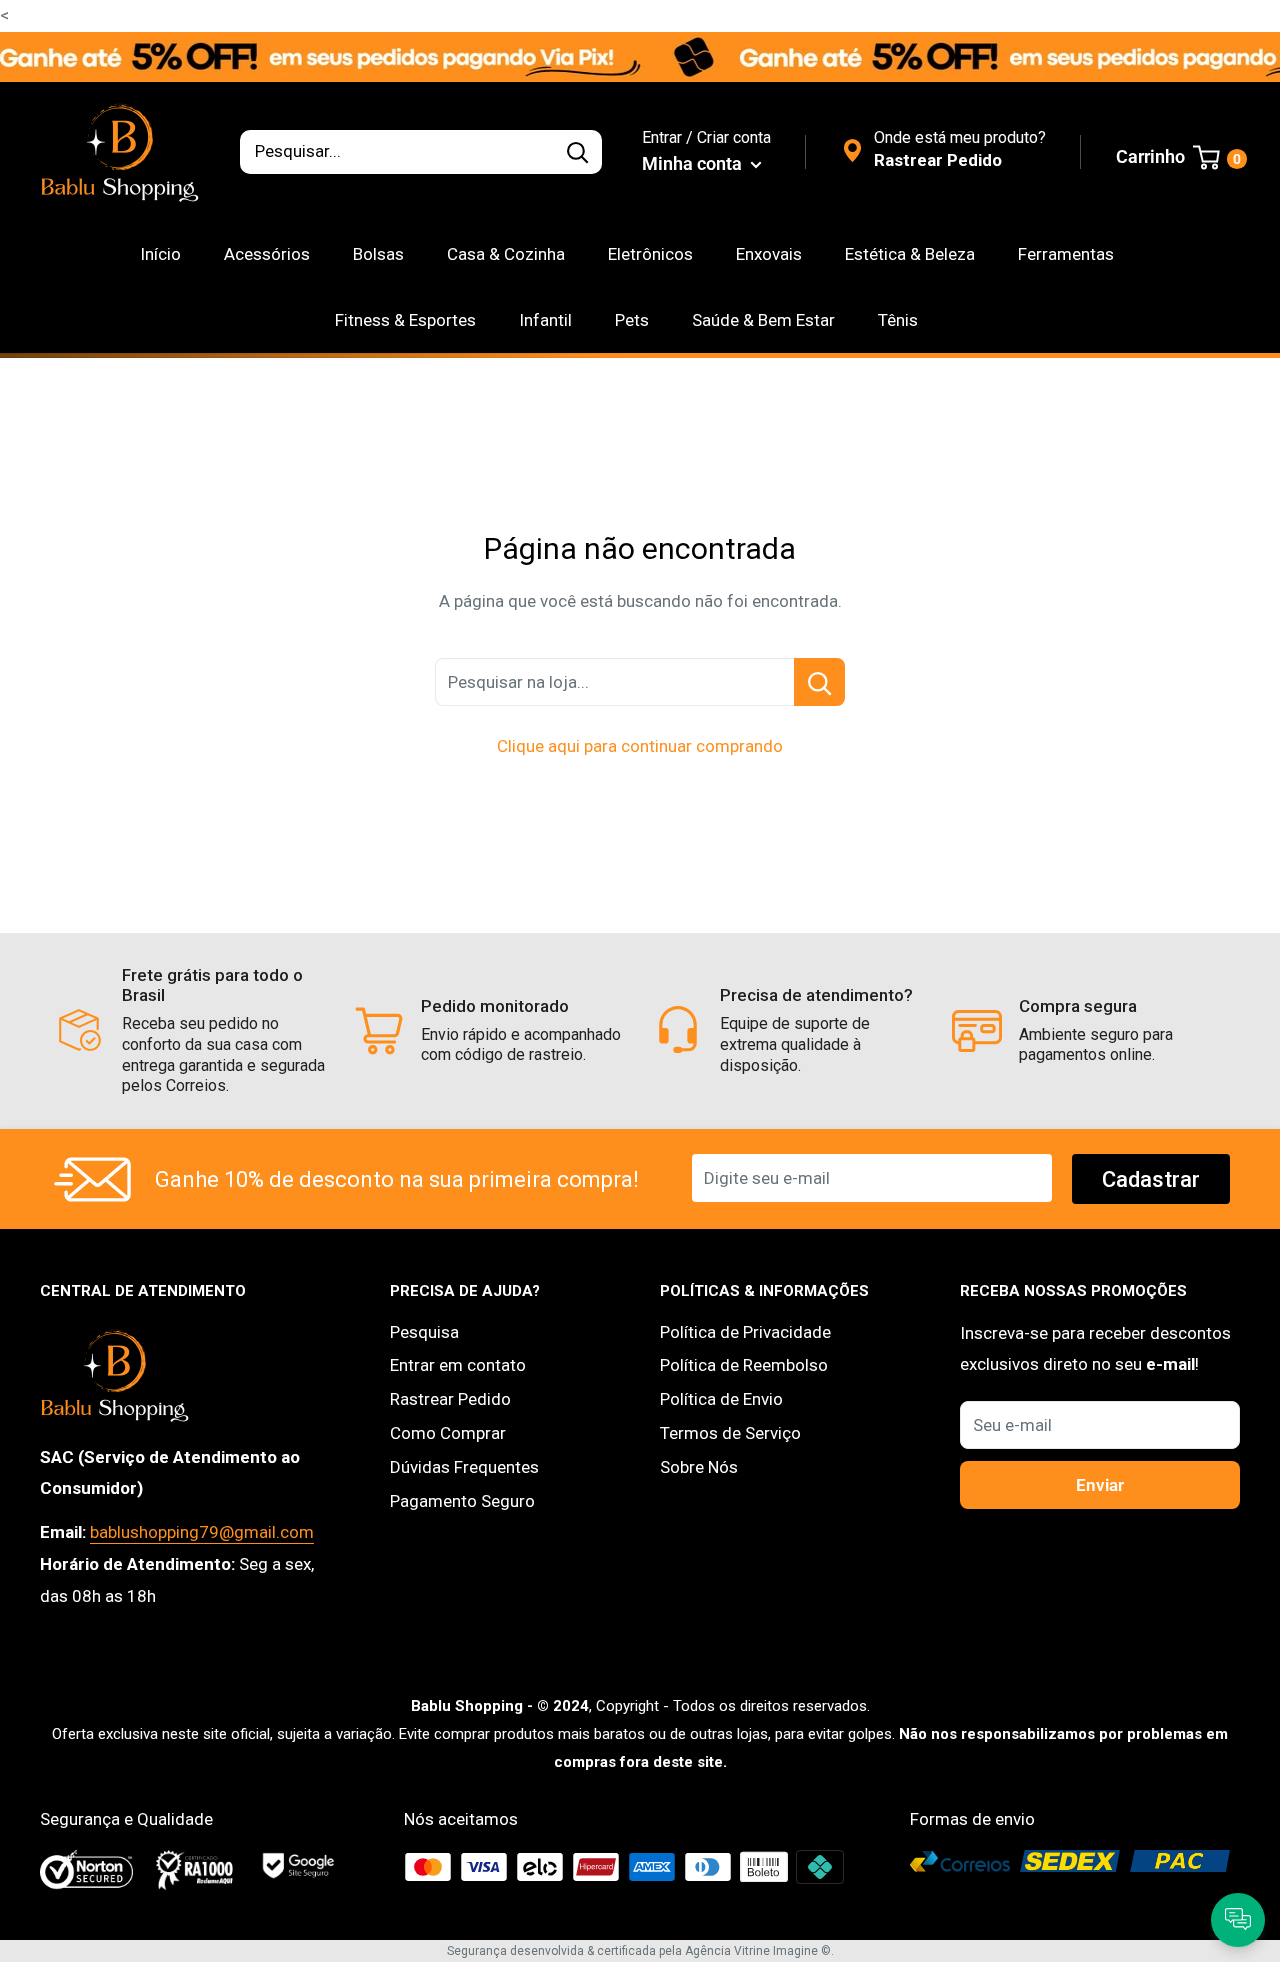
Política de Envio (721, 1399)
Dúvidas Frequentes (464, 1467)
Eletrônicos (650, 254)
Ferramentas (1066, 254)
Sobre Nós (699, 1467)
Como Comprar (448, 1433)
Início (160, 254)
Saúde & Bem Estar (763, 320)
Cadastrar (1151, 1179)
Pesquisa (424, 1332)
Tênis (898, 320)
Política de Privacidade (745, 1332)
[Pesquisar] (577, 152)
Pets (632, 320)
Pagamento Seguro (462, 1501)
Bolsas (378, 254)
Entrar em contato (458, 1365)
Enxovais (769, 254)
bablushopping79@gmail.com (202, 1532)
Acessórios (267, 254)
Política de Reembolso (744, 1365)
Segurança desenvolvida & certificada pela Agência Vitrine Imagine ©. (640, 1951)
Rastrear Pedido (450, 1399)
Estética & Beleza (910, 254)
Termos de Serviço (730, 1433)
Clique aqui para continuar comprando (640, 746)
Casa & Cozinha (506, 254)
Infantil (545, 320)
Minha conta (694, 163)
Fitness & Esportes (405, 320)
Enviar (1100, 1485)
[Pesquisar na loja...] (819, 682)
